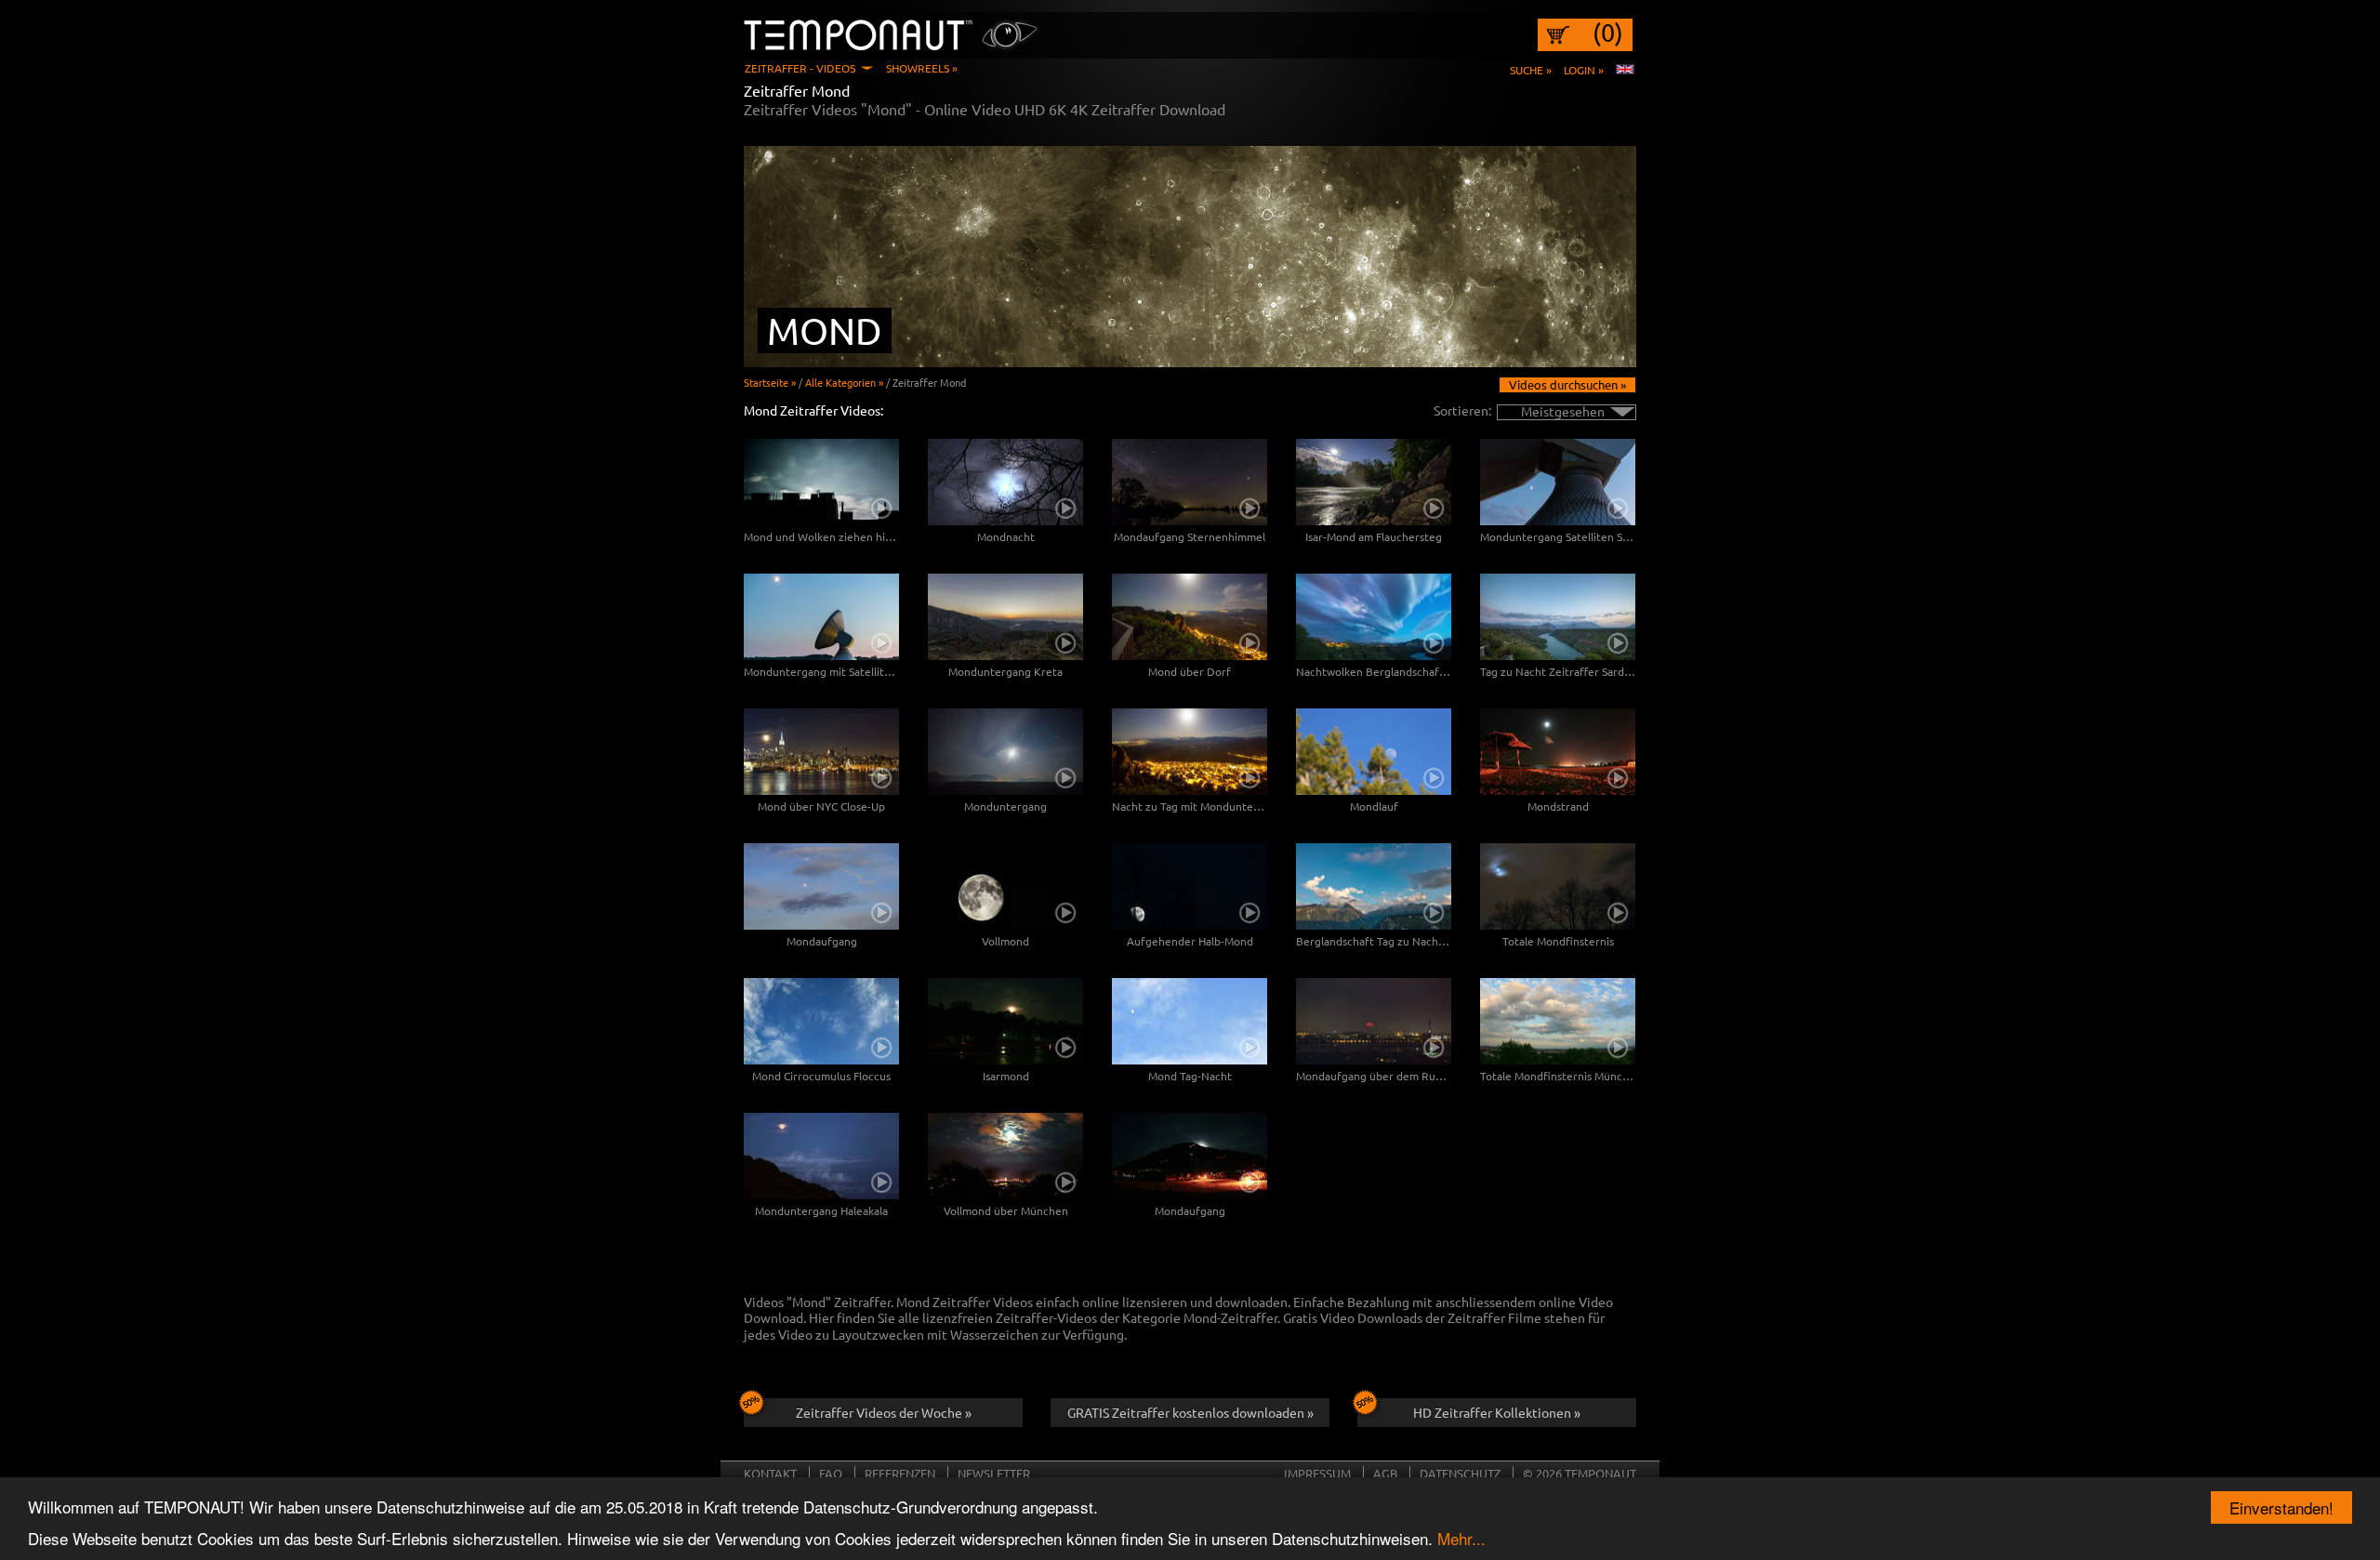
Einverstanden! (2281, 1507)
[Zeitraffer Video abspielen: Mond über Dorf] (1190, 617)
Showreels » (922, 68)
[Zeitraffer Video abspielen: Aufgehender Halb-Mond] (1190, 886)
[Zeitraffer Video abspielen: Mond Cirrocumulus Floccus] (821, 1021)
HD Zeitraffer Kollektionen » (1497, 1412)
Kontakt (770, 1473)
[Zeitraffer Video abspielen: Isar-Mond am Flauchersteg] (1374, 482)
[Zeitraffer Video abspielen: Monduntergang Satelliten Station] (1558, 482)
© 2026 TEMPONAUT (1580, 1473)
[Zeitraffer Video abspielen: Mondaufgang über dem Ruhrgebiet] (1374, 1021)
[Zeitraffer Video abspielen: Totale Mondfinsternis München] (1558, 1021)
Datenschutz (1460, 1473)
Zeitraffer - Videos (800, 68)
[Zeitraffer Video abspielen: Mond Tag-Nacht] (1190, 1021)
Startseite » (770, 382)
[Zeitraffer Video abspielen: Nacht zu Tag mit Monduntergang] (1190, 752)
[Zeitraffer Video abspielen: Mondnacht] (1005, 482)
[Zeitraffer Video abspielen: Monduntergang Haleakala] (821, 1156)
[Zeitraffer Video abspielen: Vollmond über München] (1005, 1156)
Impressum (1317, 1473)
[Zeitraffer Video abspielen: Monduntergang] (1005, 752)
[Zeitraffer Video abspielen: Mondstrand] (1558, 752)
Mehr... (1461, 1538)
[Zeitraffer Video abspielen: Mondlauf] (1374, 752)
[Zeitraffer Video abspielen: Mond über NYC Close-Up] (821, 752)
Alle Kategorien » (844, 382)
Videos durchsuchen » (1567, 384)
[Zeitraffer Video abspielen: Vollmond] (1005, 886)
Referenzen (900, 1473)
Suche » (1531, 70)
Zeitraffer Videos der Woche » (884, 1412)
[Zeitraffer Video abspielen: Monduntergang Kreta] (1005, 617)
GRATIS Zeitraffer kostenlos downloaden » (1190, 1412)
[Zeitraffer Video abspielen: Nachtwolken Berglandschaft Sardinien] (1374, 617)
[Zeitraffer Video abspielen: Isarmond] (1005, 1021)
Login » (1584, 70)
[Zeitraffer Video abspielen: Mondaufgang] (821, 886)
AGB (1385, 1473)
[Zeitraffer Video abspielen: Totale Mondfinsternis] (1558, 886)
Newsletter (994, 1473)
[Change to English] (1625, 70)
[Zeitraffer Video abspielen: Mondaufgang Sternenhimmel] (1190, 482)
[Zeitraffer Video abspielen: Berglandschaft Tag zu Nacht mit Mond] (1374, 886)
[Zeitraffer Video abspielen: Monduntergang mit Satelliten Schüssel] (821, 617)
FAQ (831, 1473)
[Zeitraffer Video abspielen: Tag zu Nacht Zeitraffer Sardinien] (1558, 617)
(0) (1608, 33)
